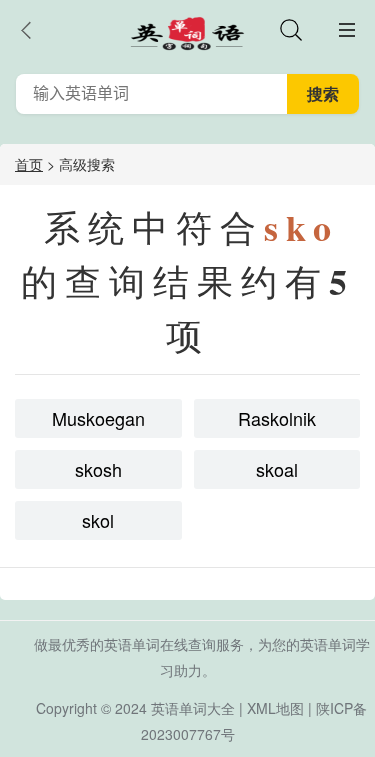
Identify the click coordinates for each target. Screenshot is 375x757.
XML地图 (275, 708)
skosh (98, 469)
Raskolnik (277, 418)
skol (98, 520)
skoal (277, 469)
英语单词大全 (193, 708)
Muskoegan (98, 418)
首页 (29, 164)
